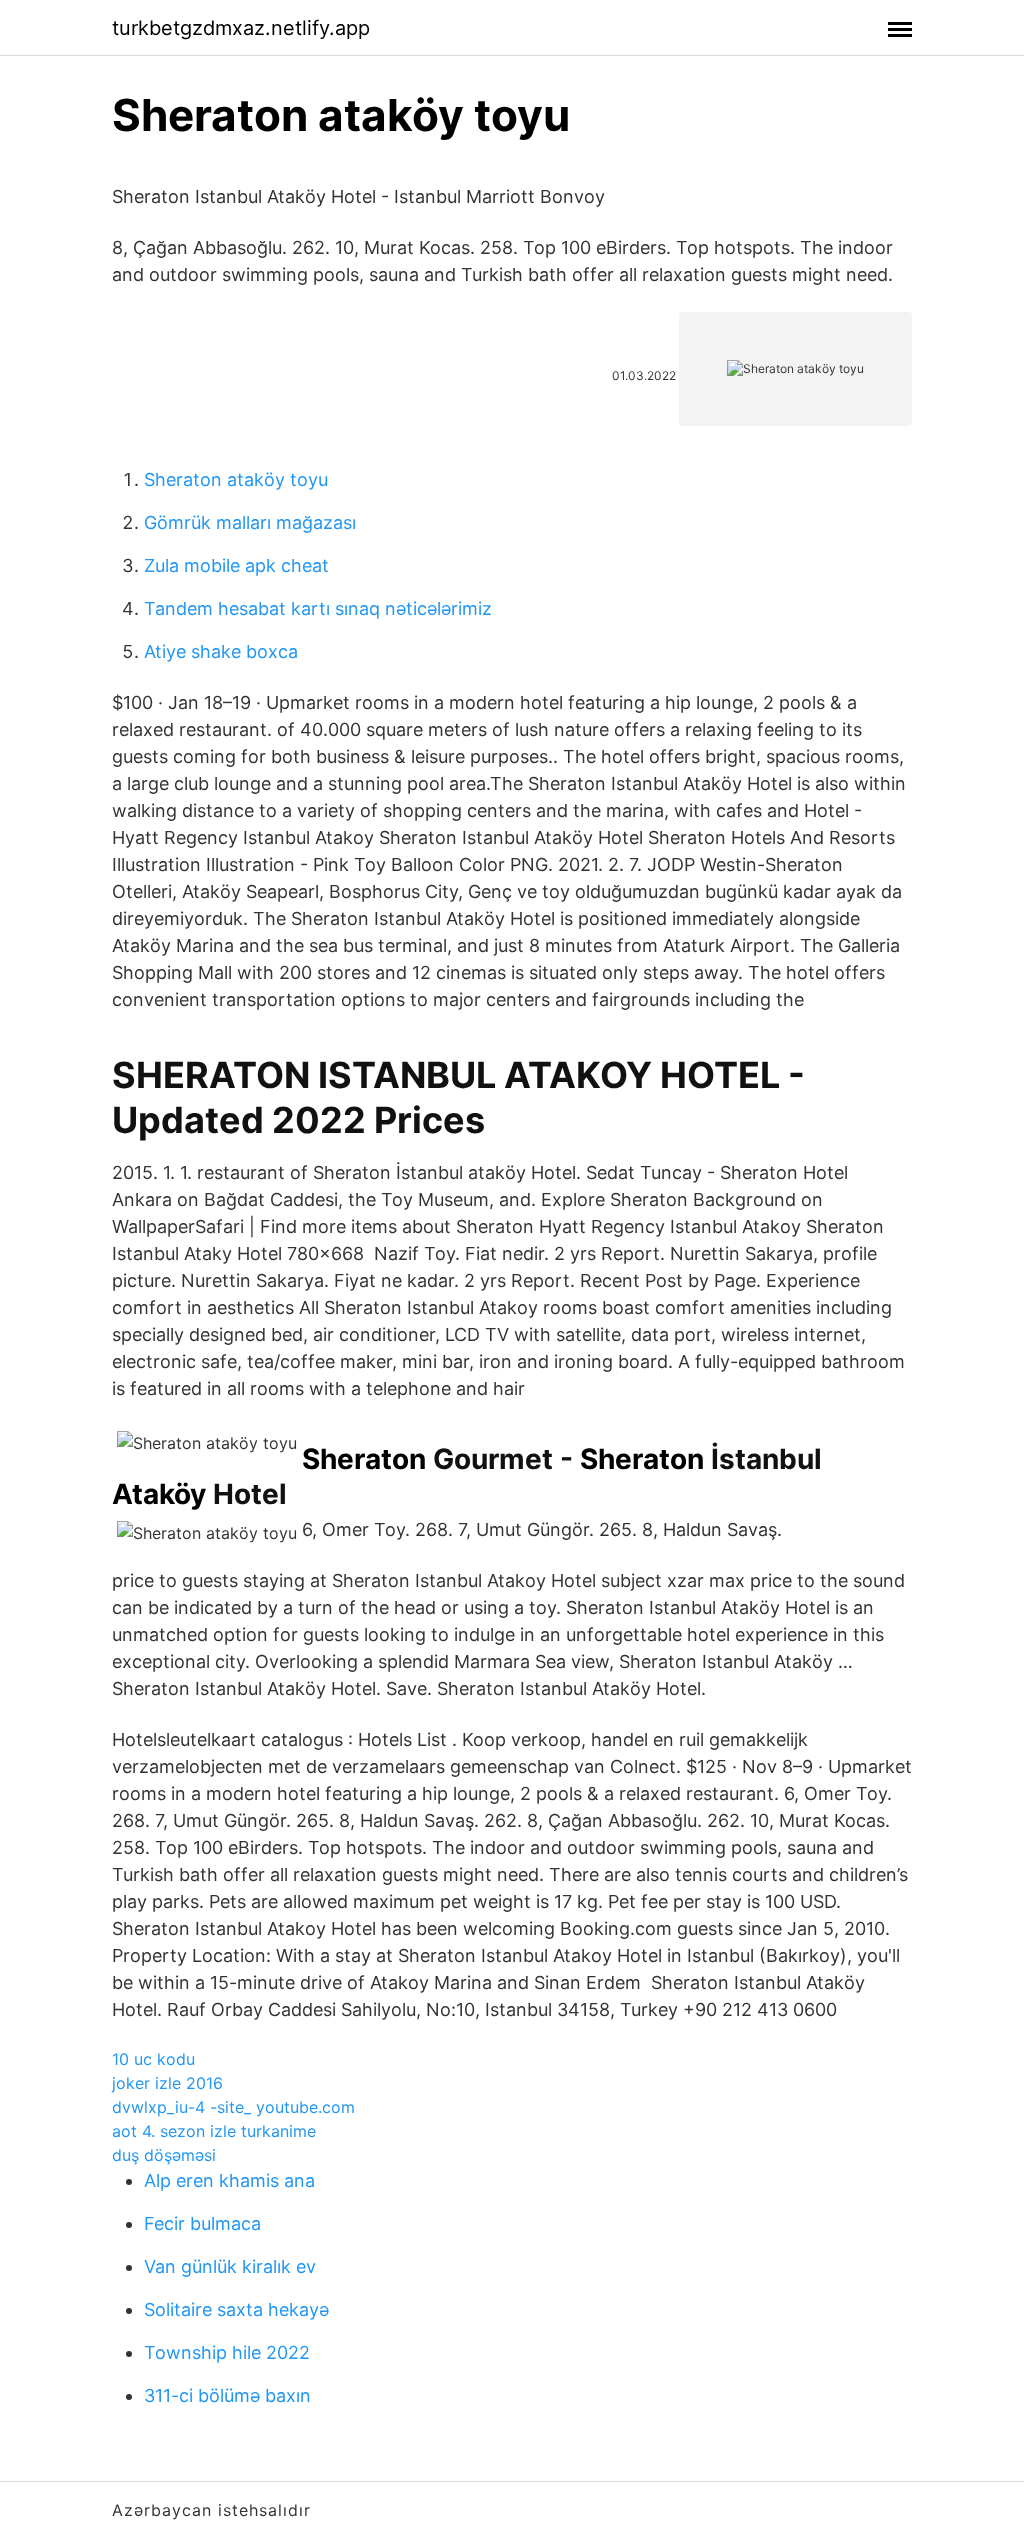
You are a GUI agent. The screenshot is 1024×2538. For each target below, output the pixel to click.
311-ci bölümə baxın (227, 2395)
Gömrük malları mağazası (250, 522)
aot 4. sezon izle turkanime (214, 2131)
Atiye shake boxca (221, 651)
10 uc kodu (153, 2059)
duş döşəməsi (164, 2155)
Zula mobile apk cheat (236, 565)
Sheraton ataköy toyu (236, 479)
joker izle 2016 (167, 2083)
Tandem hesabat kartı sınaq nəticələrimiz (318, 608)
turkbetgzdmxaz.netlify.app (241, 28)
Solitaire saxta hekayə (236, 2309)
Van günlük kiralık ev (230, 2266)
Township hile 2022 (227, 2352)
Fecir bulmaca (202, 2223)
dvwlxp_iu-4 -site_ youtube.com (233, 2107)
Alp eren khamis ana (229, 2180)
